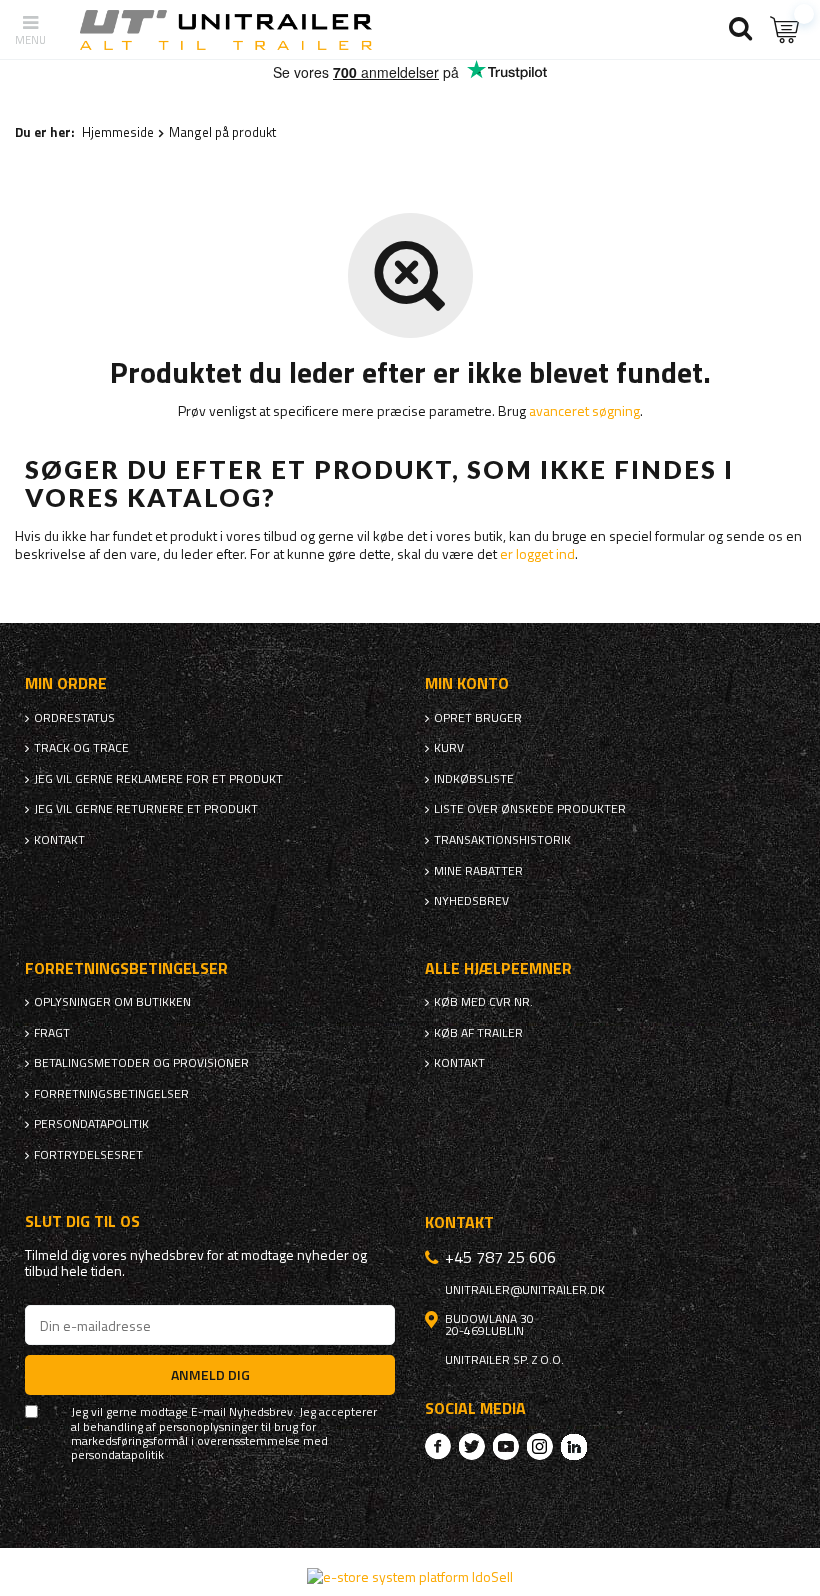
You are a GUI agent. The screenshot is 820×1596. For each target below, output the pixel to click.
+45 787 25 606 (500, 1257)
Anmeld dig (210, 1374)
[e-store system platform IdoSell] (410, 1576)
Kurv (449, 748)
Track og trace (81, 748)
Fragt (52, 1033)
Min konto (467, 683)
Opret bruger (478, 718)
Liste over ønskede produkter (530, 809)
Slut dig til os (82, 1221)
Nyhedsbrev (471, 901)
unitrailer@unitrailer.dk (525, 1290)
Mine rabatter (478, 871)
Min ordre (66, 683)
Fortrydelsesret (88, 1155)
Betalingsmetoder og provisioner (141, 1063)
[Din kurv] (785, 29)
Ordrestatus (74, 718)
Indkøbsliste (474, 779)
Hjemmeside (118, 132)
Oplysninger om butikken (112, 1002)
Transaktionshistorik (502, 840)
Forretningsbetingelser (111, 1094)
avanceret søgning (584, 410)
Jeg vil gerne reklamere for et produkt (158, 779)
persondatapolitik (117, 1455)
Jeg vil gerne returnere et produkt (146, 809)
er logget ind (537, 553)
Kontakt (59, 840)
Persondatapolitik (91, 1124)
